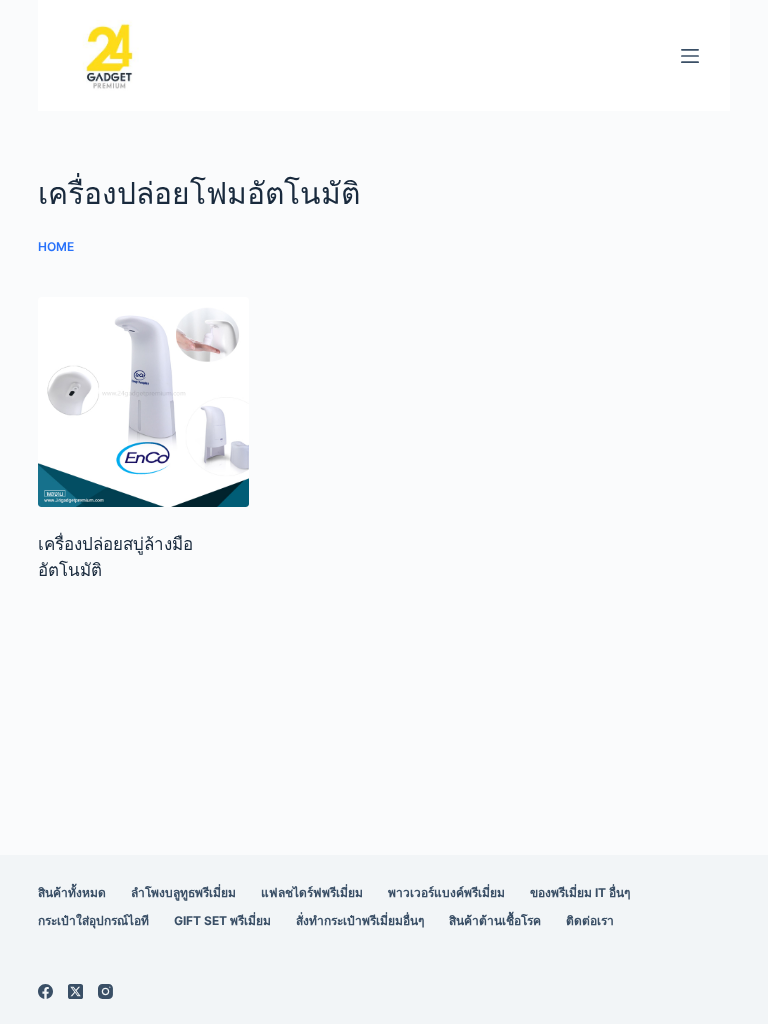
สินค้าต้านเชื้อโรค (495, 920)
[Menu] (690, 56)
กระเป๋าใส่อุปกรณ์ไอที (93, 920)
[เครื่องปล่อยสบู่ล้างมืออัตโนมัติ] (143, 402)
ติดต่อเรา (590, 920)
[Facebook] (45, 991)
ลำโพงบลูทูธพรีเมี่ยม (183, 892)
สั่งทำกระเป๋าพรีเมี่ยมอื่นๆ (360, 920)
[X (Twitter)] (75, 991)
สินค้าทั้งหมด (72, 892)
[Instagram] (105, 991)
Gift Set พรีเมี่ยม (222, 920)
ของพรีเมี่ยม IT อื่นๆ (580, 892)
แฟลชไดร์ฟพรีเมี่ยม (312, 892)
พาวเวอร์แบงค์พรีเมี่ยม (446, 892)
